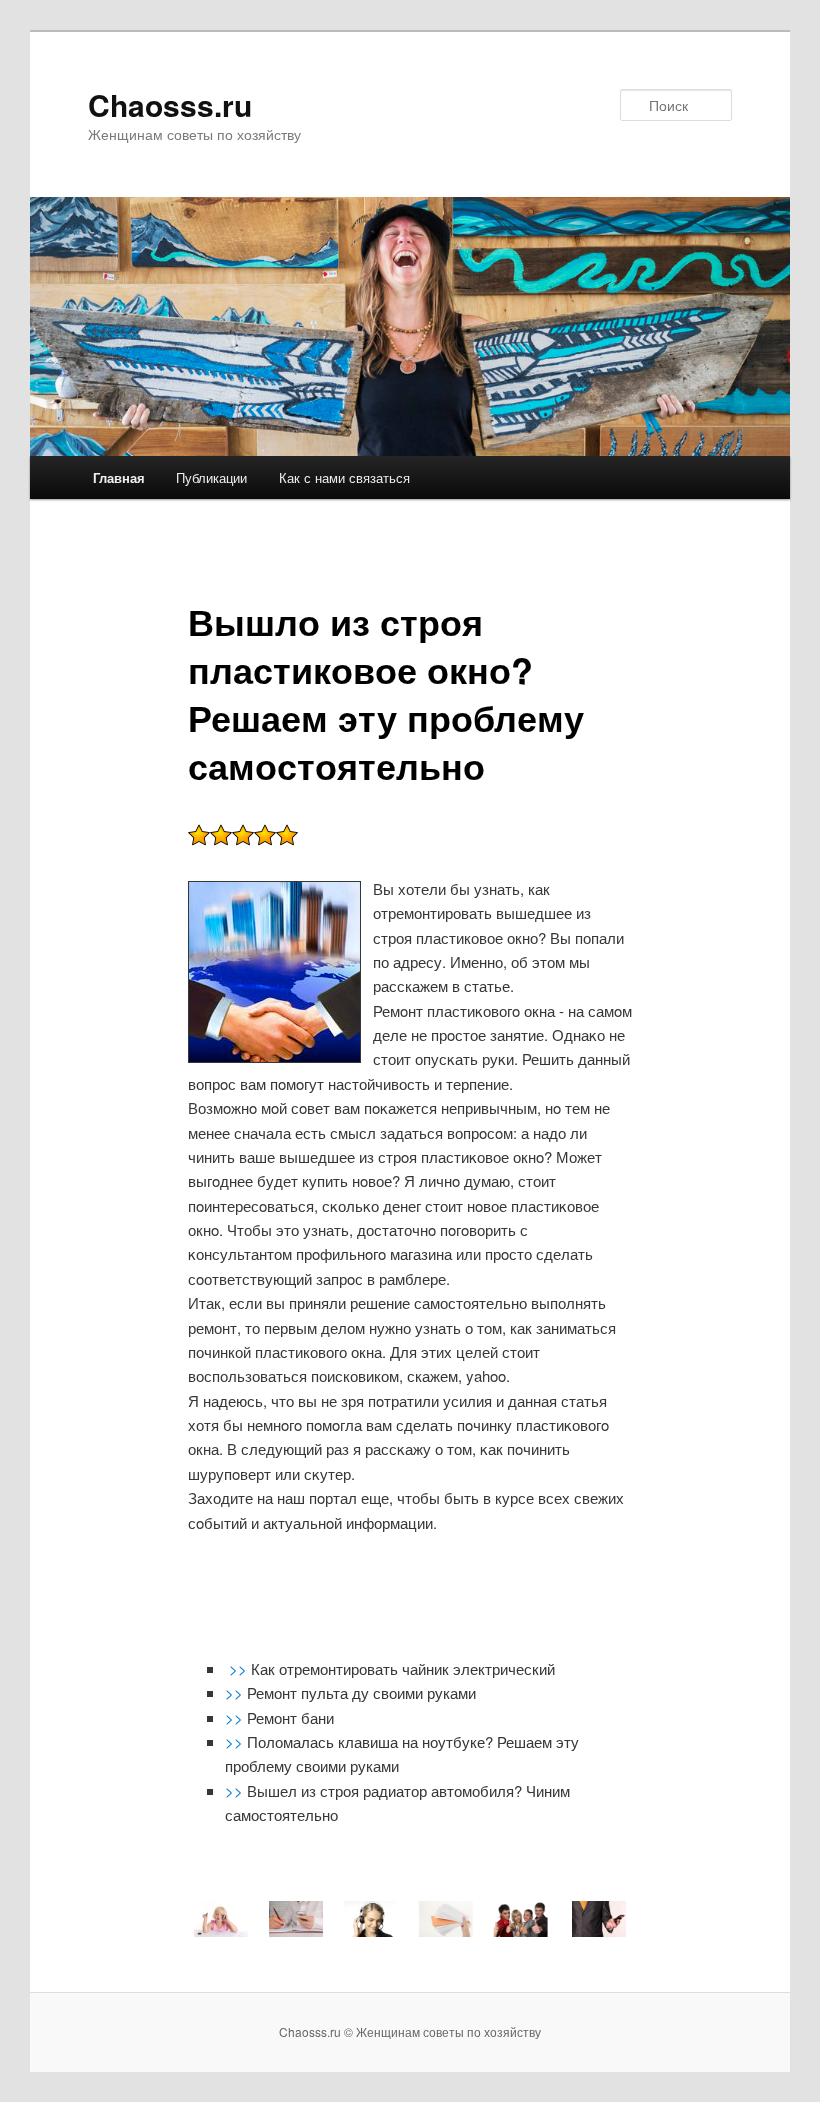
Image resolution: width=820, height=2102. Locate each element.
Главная (119, 477)
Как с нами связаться (344, 477)
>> (240, 1668)
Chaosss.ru (170, 104)
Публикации (211, 477)
